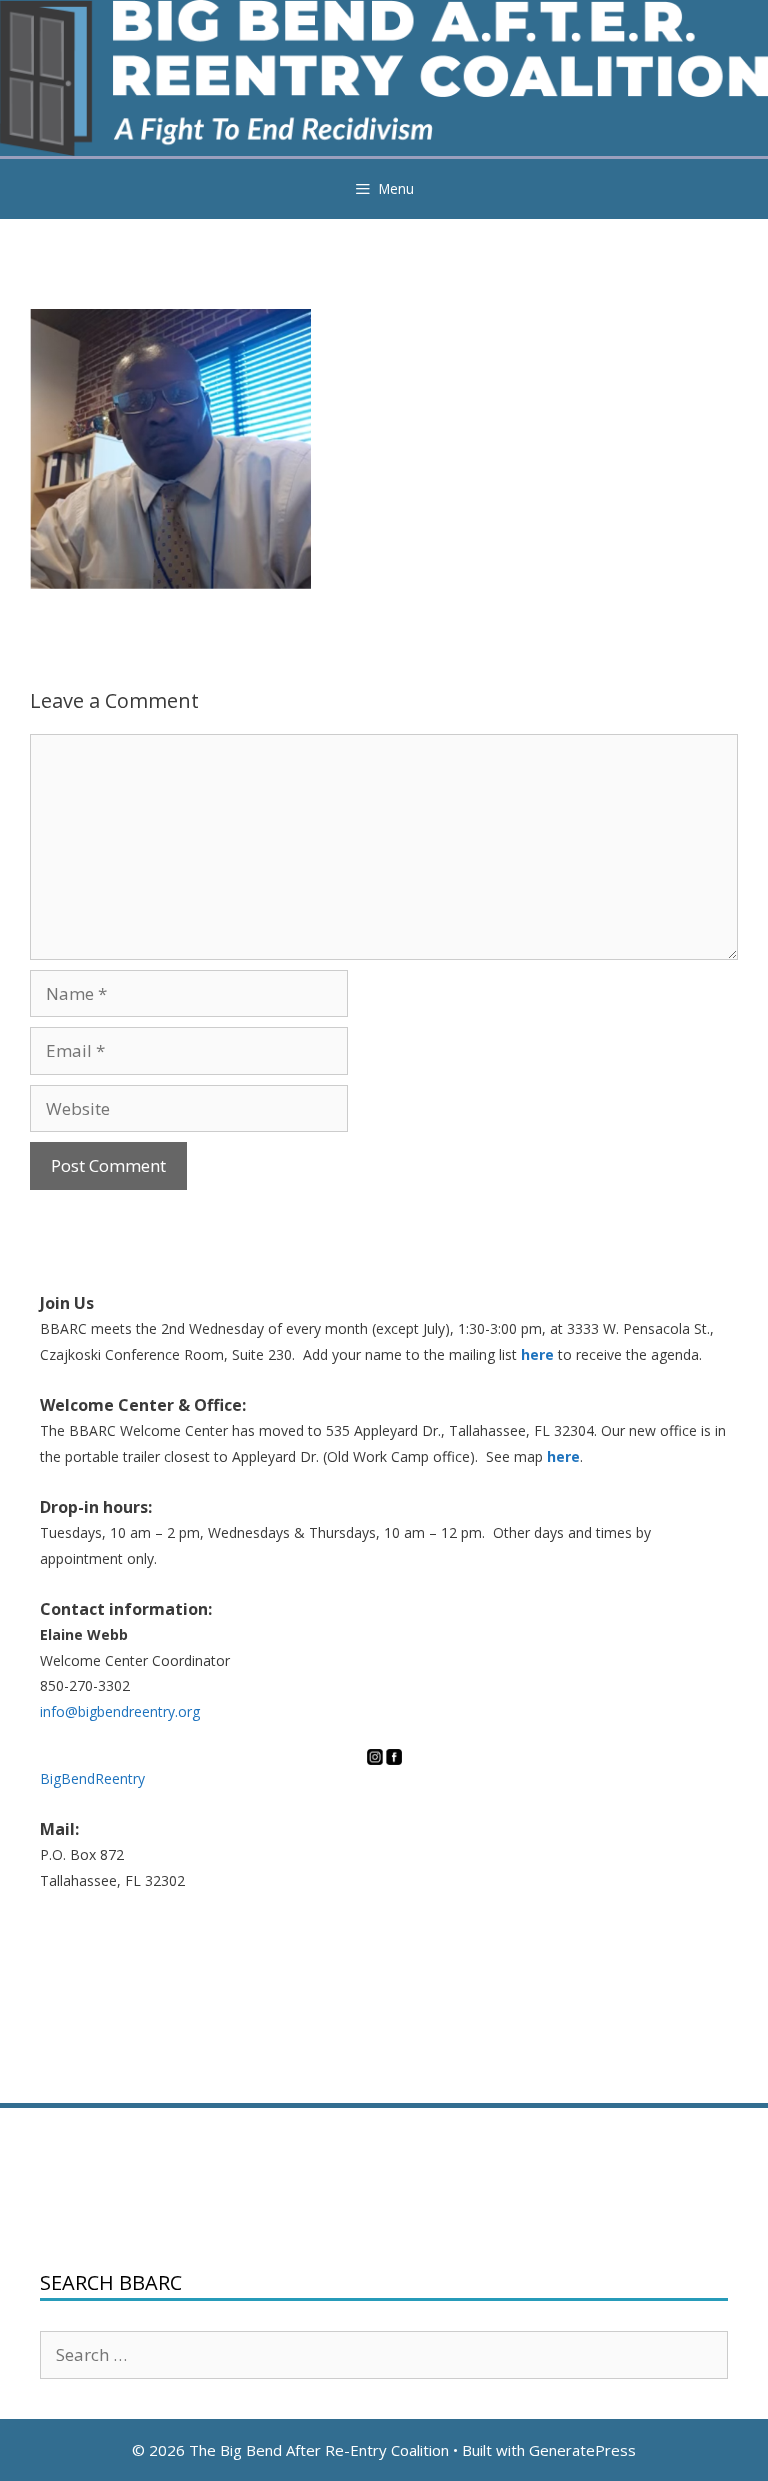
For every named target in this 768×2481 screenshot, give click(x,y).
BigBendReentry (92, 1778)
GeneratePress (582, 2450)
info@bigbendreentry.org (120, 1711)
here (537, 1354)
